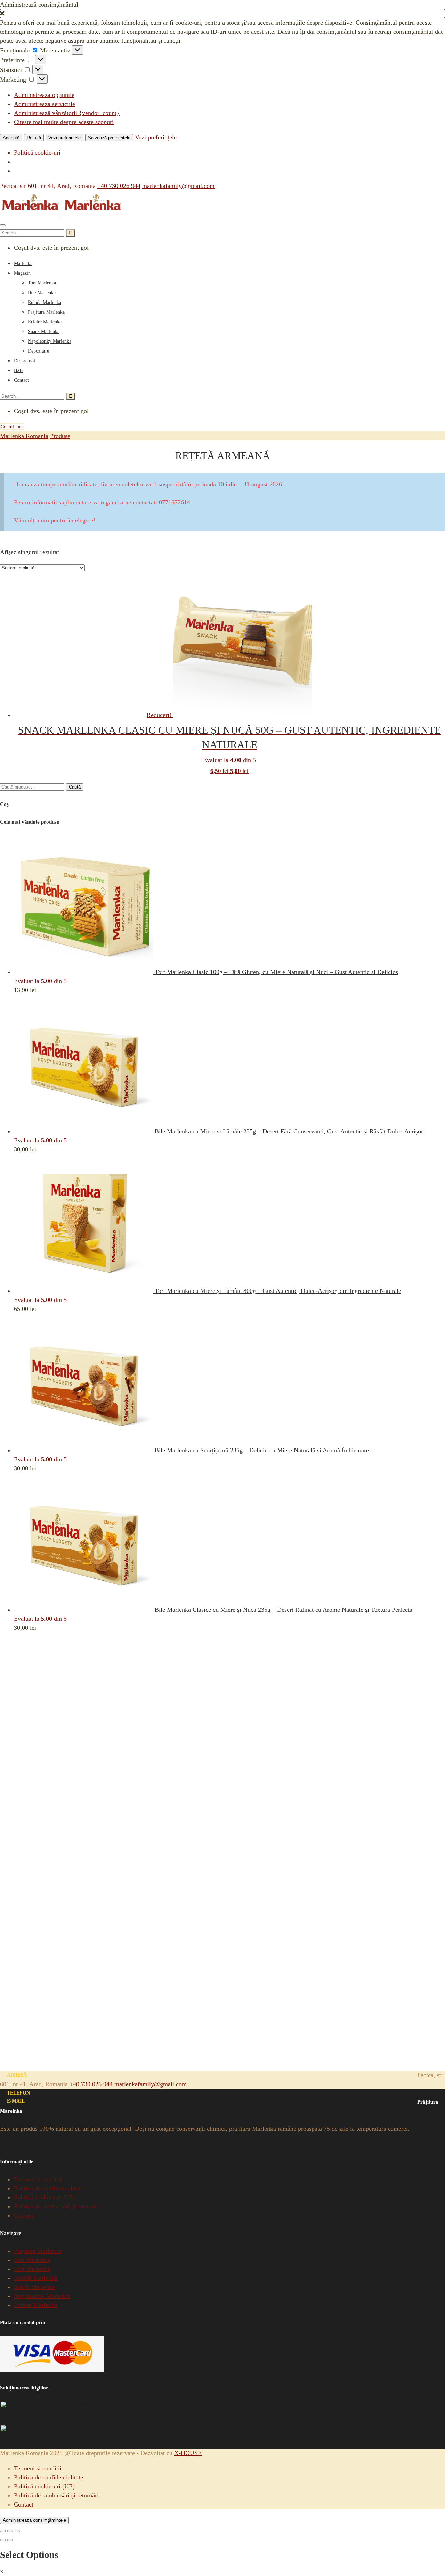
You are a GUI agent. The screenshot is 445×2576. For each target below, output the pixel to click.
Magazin (22, 273)
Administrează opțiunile (44, 95)
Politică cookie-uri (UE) (44, 2197)
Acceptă (11, 138)
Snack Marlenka (44, 332)
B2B (18, 370)
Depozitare (38, 351)
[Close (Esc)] (3, 2531)
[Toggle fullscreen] (10, 2531)
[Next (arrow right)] (10, 2540)
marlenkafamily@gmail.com (178, 186)
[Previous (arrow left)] (3, 2540)
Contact (21, 380)
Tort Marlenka (42, 283)
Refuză (34, 138)
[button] (222, 14)
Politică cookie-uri (37, 152)
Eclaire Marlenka (45, 322)
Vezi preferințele (64, 138)
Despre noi (25, 361)
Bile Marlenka (42, 293)
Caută (75, 787)
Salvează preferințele (109, 138)
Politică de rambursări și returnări (56, 2206)
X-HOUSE (188, 2453)
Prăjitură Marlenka (46, 312)
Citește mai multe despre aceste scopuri (64, 122)
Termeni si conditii (38, 2179)
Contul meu (12, 427)
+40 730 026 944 (119, 186)
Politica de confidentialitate (48, 2188)
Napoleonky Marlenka (50, 341)
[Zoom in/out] (17, 2531)
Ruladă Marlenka (44, 302)
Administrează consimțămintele (34, 2520)
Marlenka (23, 263)
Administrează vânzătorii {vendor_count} (67, 113)
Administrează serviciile (44, 104)
